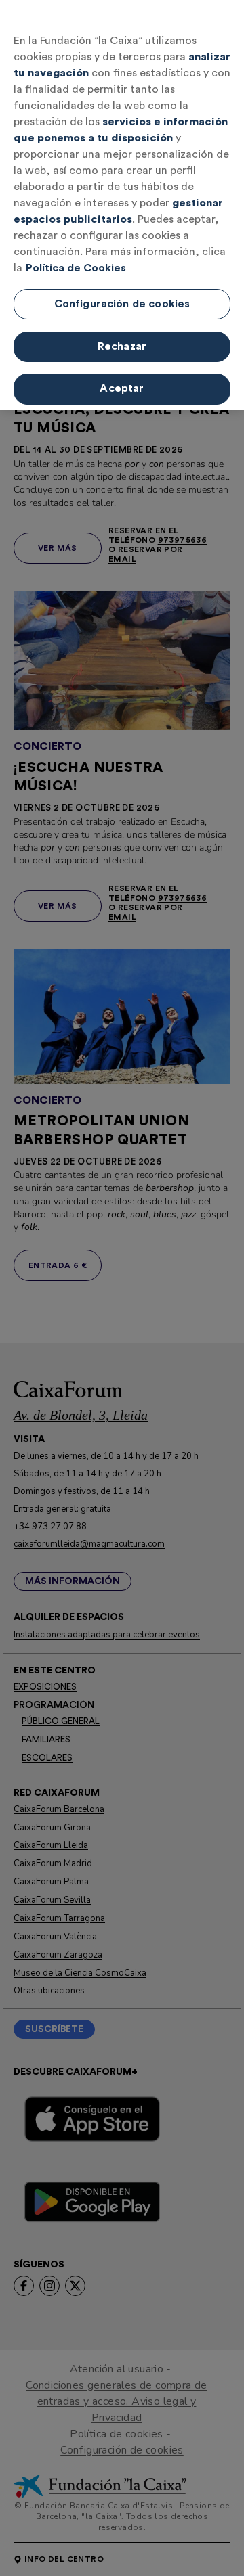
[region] (122, 205)
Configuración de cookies (122, 304)
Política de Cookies (76, 268)
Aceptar (122, 388)
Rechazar (122, 346)
